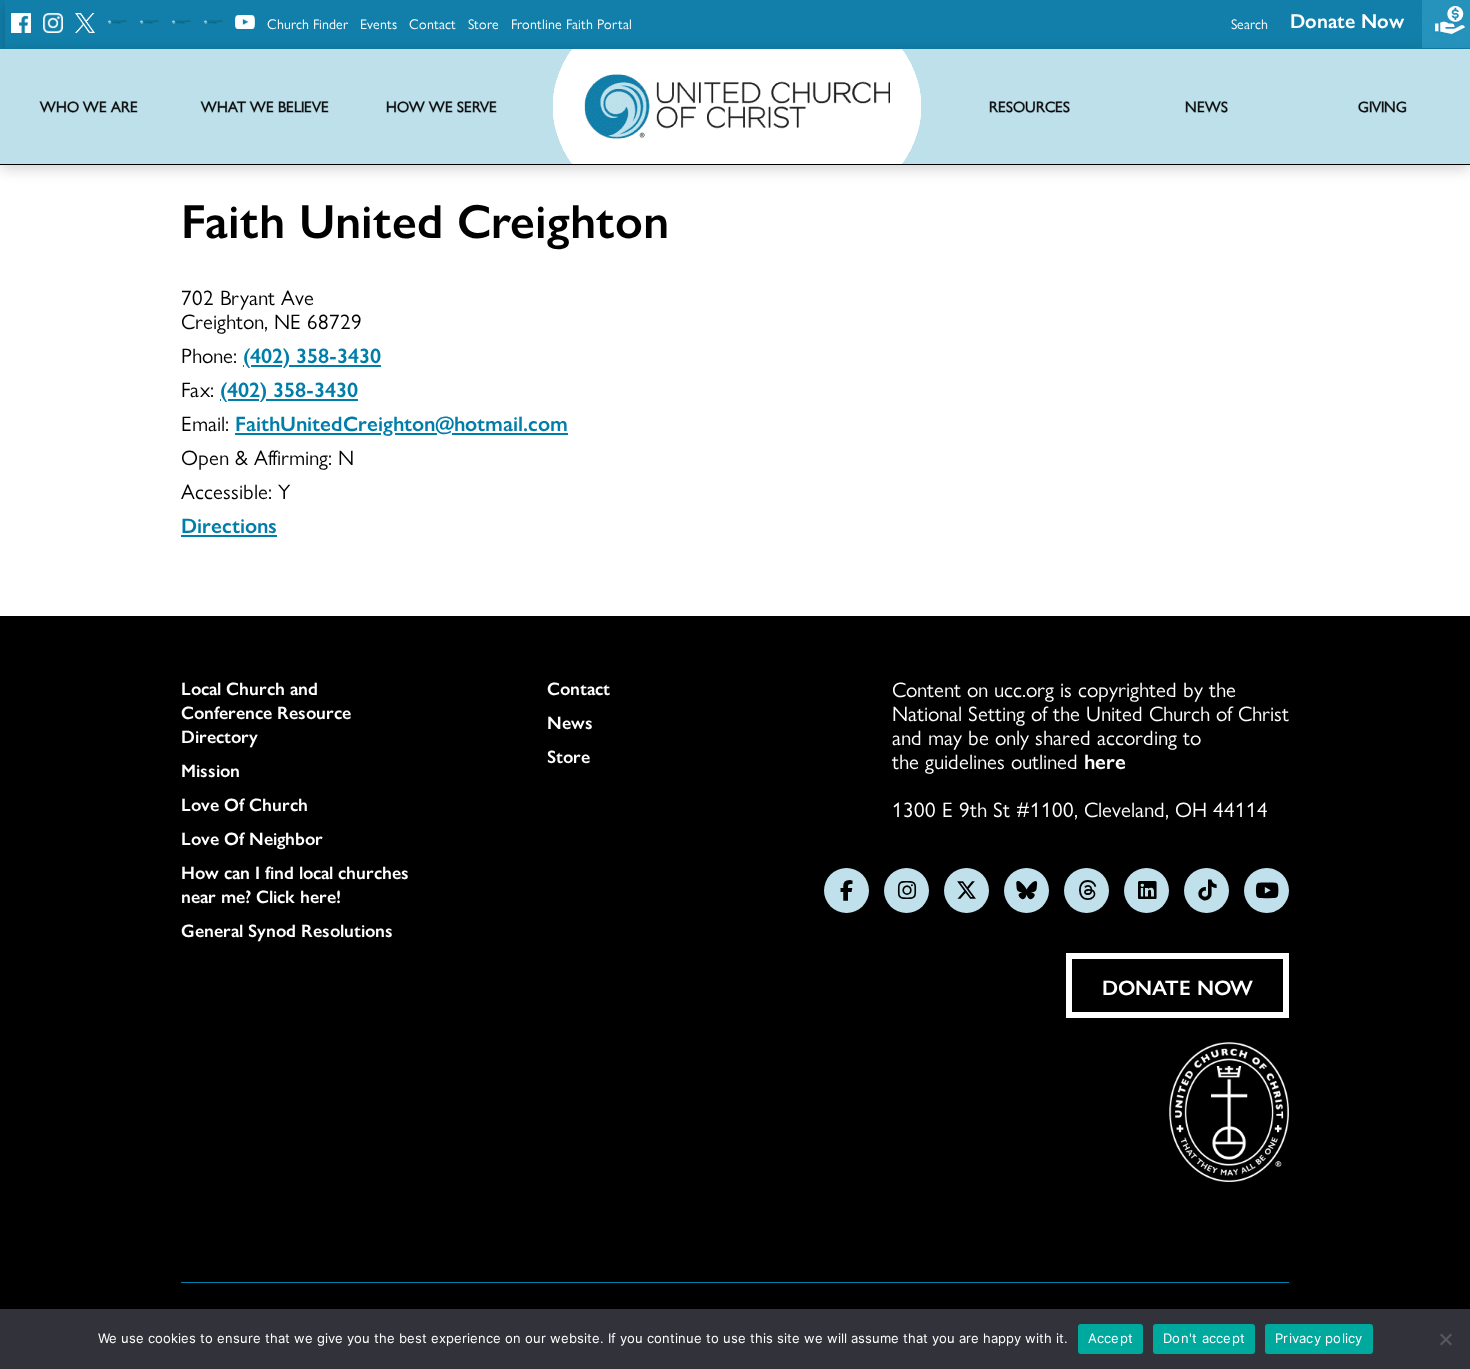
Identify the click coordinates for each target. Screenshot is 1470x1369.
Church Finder (307, 23)
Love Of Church (244, 804)
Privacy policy (1319, 1338)
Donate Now (1347, 19)
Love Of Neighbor (252, 838)
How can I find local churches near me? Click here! (295, 884)
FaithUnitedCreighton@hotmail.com (401, 422)
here (1105, 760)
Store (483, 23)
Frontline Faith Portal (571, 23)
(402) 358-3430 (312, 354)
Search (1249, 23)
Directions (229, 524)
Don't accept (1204, 1338)
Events (378, 23)
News (570, 722)
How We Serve (441, 106)
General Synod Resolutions (287, 930)
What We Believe (265, 106)
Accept (1111, 1338)
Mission (210, 770)
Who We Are (89, 106)
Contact (432, 23)
